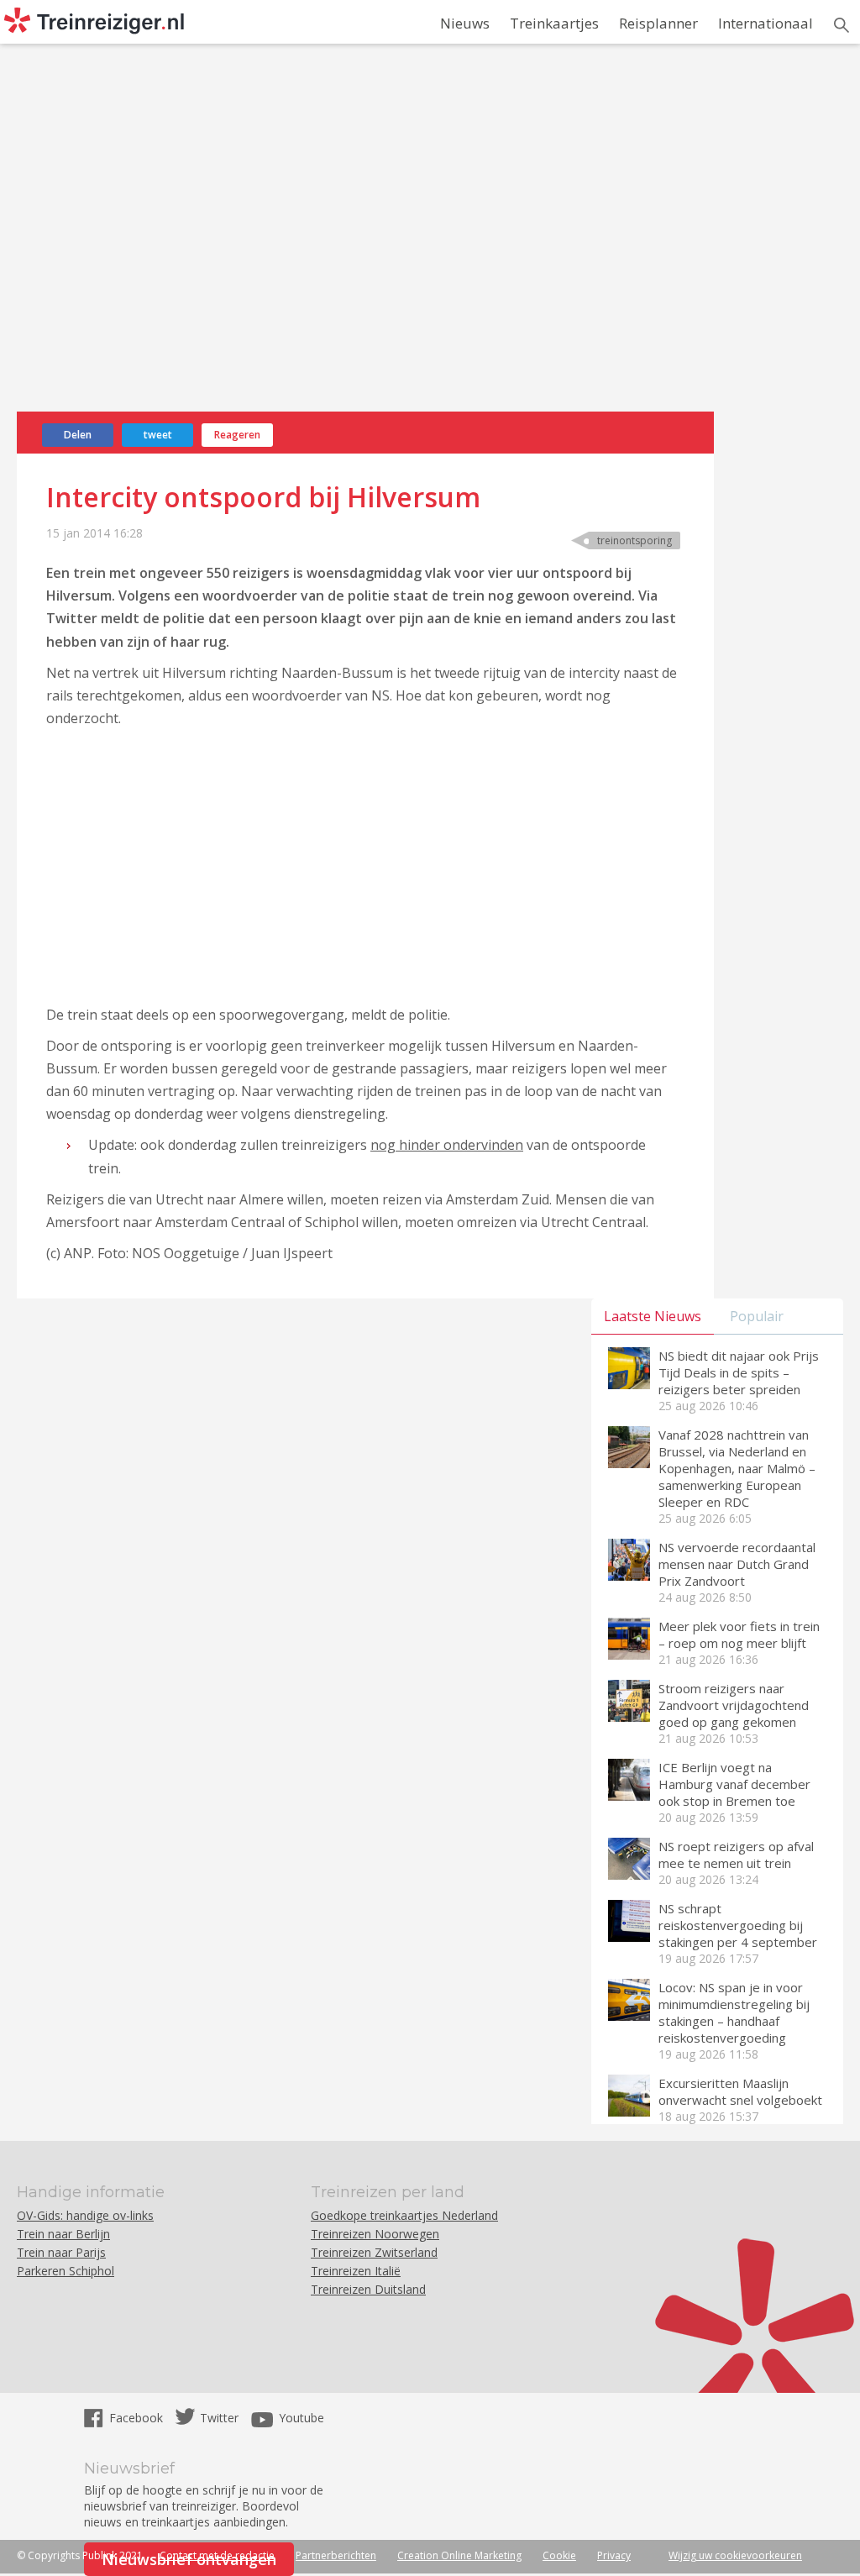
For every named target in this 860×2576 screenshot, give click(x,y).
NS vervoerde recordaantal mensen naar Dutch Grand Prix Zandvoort (737, 1564)
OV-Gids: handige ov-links (85, 2215)
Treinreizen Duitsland (368, 2289)
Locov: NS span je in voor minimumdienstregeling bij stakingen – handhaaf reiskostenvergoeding (734, 2012)
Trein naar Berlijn (63, 2234)
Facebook (138, 2418)
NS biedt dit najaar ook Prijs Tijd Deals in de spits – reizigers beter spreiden (739, 1372)
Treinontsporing (635, 540)
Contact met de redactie (217, 2555)
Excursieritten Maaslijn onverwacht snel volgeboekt (740, 2091)
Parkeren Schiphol (66, 2271)
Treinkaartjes (554, 23)
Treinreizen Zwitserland (374, 2252)
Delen (78, 435)
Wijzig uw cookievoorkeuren (735, 2555)
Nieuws (465, 23)
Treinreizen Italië (356, 2271)
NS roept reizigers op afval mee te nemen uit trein (736, 1855)
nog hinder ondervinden (447, 1145)
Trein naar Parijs (61, 2252)
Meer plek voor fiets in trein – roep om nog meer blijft (739, 1634)
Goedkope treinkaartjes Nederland (404, 2215)
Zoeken (842, 25)
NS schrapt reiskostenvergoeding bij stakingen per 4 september (738, 1925)
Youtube (302, 2418)
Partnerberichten (336, 2555)
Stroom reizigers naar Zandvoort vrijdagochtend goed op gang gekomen (734, 1705)
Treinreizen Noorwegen (375, 2234)
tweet (158, 435)
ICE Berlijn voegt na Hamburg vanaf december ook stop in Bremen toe (734, 1784)
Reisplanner (658, 23)
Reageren (237, 435)
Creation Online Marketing (459, 2555)
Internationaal (766, 23)
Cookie (559, 2555)
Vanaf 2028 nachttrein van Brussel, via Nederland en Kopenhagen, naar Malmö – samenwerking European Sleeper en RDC (737, 1468)
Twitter (219, 2418)
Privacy (614, 2555)
